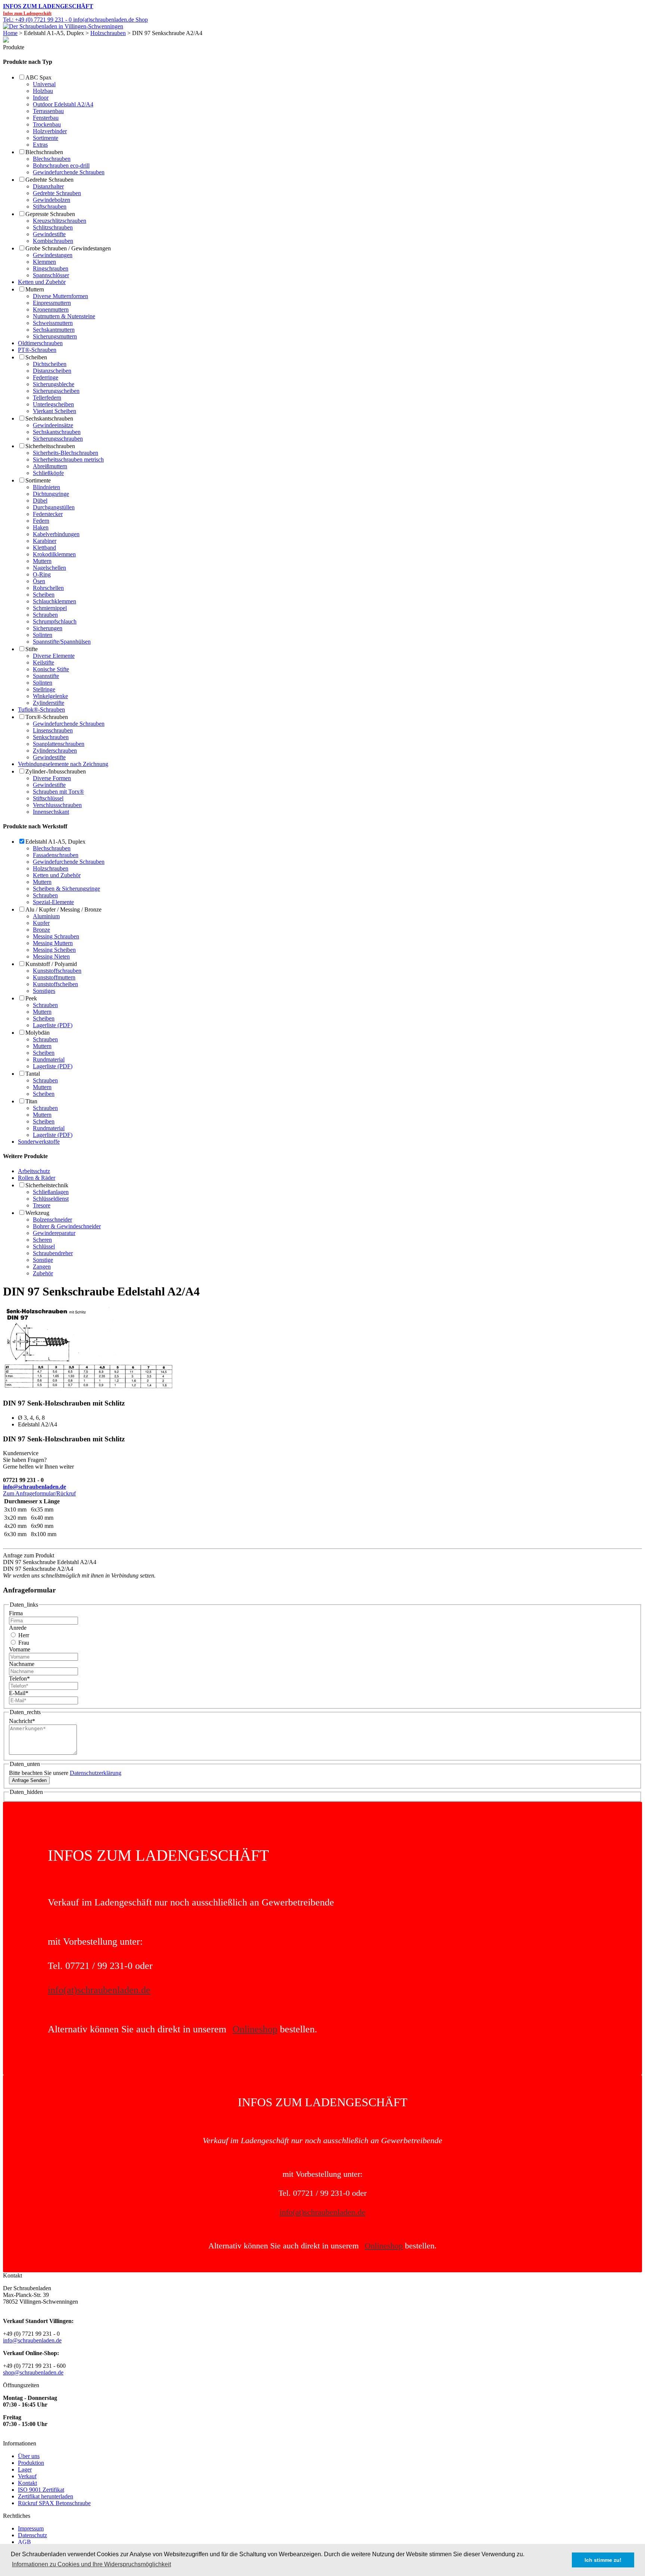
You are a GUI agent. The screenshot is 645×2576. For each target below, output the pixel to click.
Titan (31, 1101)
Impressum (31, 2528)
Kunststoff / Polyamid (51, 964)
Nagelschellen (49, 568)
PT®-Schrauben (37, 350)
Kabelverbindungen (56, 534)
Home (10, 33)
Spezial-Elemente (53, 902)
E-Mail (19, 1693)
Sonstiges (44, 991)
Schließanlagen (51, 1192)
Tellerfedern (47, 398)
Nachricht (22, 1721)
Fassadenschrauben (56, 855)
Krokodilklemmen (54, 554)
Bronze (41, 930)
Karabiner (45, 541)
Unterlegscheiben (53, 404)
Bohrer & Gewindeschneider (67, 1226)
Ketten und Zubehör (42, 282)
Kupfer (41, 923)
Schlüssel (44, 1246)
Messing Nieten (51, 956)
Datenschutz (32, 2535)
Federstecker (48, 514)
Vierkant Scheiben (54, 411)
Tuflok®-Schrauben (41, 709)
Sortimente (46, 138)
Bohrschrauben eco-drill (61, 165)
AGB (24, 2542)
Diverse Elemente (54, 656)
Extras (40, 145)
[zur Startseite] (63, 26)
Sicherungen (48, 628)
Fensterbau (46, 118)
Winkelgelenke (50, 696)
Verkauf (27, 2476)
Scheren (42, 1240)
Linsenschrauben (53, 730)
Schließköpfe (48, 473)
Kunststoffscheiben (55, 984)
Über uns (29, 2456)
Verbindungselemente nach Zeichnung (63, 764)
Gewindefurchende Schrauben (69, 172)
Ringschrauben (51, 268)
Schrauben (45, 615)
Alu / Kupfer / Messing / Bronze (63, 909)
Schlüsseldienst (51, 1199)
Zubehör (43, 1273)
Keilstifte (43, 662)
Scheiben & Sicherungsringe (66, 889)
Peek (31, 998)
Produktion (31, 2463)
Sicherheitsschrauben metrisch (68, 459)
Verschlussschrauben (57, 805)
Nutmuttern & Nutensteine (64, 316)
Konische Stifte (51, 669)
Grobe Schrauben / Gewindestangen (68, 248)
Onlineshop (255, 2029)
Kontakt (27, 2483)
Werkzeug (37, 1213)
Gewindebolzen (52, 200)
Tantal (33, 1074)
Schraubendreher (53, 1253)
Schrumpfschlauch (55, 621)
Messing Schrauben (56, 936)
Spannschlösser (51, 275)
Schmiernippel (50, 608)
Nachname (22, 1664)
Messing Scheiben (54, 950)
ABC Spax (38, 77)
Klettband (44, 548)
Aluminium (46, 916)
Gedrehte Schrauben (49, 180)
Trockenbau (47, 124)
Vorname (20, 1649)
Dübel (40, 501)
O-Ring (42, 574)
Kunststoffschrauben (57, 971)
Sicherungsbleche (54, 384)
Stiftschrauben (50, 207)
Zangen (42, 1267)
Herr (23, 1635)
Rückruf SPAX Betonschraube (54, 2503)
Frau (23, 1643)
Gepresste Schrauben (50, 214)
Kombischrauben (53, 241)
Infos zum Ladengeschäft (48, 6)
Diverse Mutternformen (60, 296)
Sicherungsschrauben (58, 439)
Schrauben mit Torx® (58, 792)
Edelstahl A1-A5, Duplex (55, 842)
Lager (25, 2469)
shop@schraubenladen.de (33, 2372)
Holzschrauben (108, 33)
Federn (41, 521)
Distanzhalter (48, 186)
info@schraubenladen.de (35, 1487)
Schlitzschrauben (53, 227)
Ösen (39, 581)
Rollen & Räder (37, 1178)
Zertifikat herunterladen (46, 2496)
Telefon (19, 1678)
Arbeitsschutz (34, 1171)
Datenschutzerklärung (96, 1773)
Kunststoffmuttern (54, 977)
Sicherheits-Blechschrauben (66, 453)
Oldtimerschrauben (40, 343)
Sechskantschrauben (49, 418)
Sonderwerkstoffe (39, 1142)
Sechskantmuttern (54, 330)
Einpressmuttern (52, 303)
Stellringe (44, 689)
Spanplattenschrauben (59, 744)
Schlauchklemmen (54, 601)
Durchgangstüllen (54, 507)
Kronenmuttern (51, 310)
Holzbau (43, 91)
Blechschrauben (44, 152)
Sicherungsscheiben (56, 391)
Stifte (32, 649)
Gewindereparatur (54, 1233)
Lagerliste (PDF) (53, 1025)
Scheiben (36, 357)
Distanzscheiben (52, 371)
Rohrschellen (48, 588)
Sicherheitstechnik (47, 1185)
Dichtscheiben (50, 364)
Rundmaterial (49, 1059)
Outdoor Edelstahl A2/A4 (63, 104)
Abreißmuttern (50, 466)
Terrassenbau (48, 111)
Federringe (46, 377)
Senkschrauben (51, 737)
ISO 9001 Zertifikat (41, 2490)
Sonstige (43, 1260)
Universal (44, 84)
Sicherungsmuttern (55, 336)
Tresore (42, 1205)
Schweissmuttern (53, 323)
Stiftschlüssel (48, 798)
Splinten (43, 635)
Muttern (35, 289)
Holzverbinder (50, 131)
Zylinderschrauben (55, 751)
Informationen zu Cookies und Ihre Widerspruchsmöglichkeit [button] (91, 2564)
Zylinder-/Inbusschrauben (56, 771)
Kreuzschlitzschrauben (60, 221)
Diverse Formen (52, 778)
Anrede (18, 1628)
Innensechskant (51, 812)
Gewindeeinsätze (53, 425)
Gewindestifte (49, 234)
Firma (16, 1613)
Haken (41, 527)
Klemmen (44, 262)
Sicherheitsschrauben (50, 446)
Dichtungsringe (51, 494)
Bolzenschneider (52, 1220)
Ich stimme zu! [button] (603, 2560)
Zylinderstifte (49, 703)
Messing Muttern (53, 943)
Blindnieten (46, 487)
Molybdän (38, 1033)
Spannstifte (46, 676)
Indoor (41, 98)
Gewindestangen (53, 255)
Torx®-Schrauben (47, 717)
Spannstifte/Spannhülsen (62, 642)
